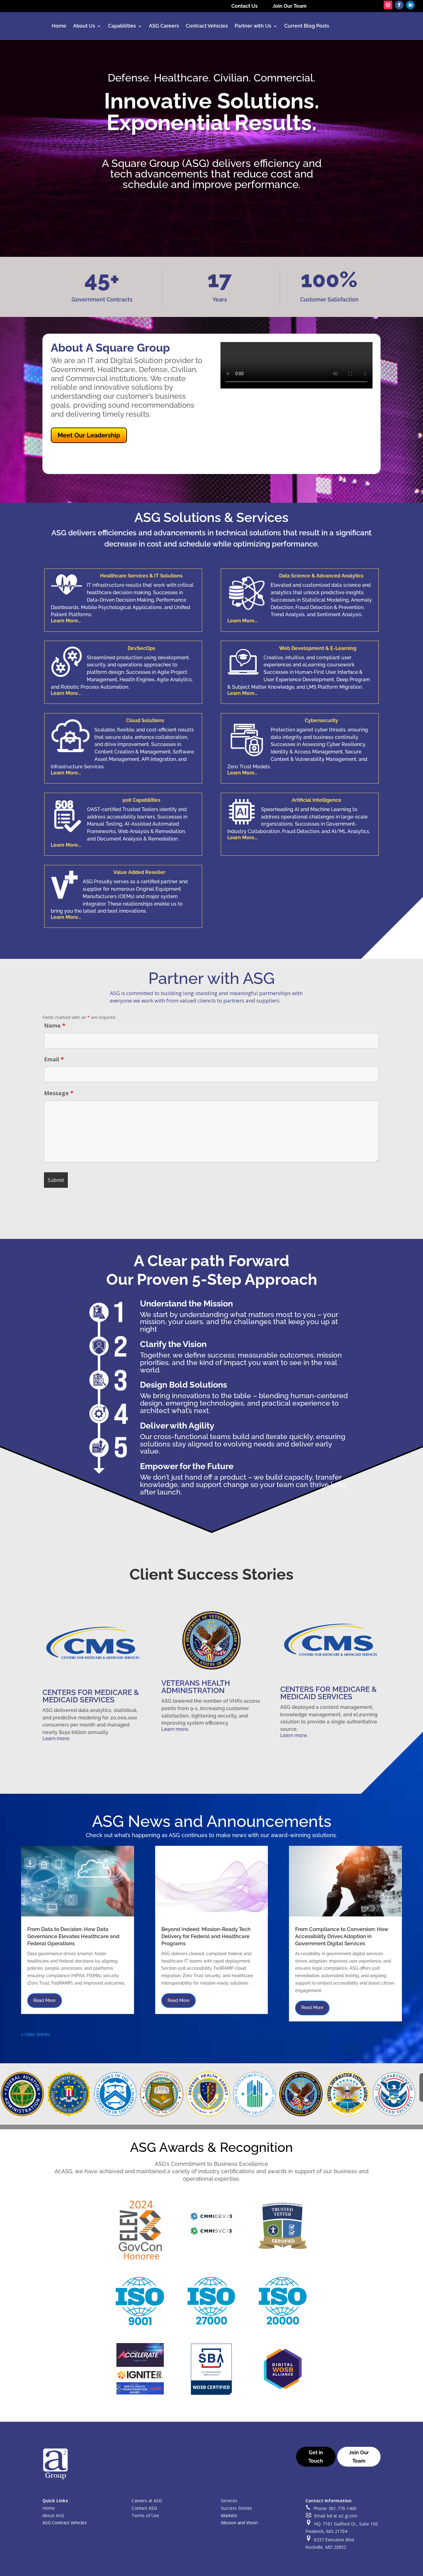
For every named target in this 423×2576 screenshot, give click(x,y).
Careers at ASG (147, 2501)
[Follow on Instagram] (388, 5)
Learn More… (66, 621)
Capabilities (122, 26)
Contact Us (244, 6)
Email (54, 1059)
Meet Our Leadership (89, 435)
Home (59, 26)
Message (59, 1093)
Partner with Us (253, 26)
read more (44, 2000)
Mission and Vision (239, 2523)
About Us (84, 26)
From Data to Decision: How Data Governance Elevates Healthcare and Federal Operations (73, 1936)
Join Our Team (290, 6)
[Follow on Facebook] (399, 5)
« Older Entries (36, 2034)
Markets (229, 2515)
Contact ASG (144, 2508)
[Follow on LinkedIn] (410, 5)
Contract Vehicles (207, 26)
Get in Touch (316, 2457)
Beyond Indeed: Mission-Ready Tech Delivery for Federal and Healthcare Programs (206, 1936)
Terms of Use (145, 2515)
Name (55, 1025)
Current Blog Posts (307, 26)
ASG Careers (164, 26)
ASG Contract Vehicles (65, 2523)
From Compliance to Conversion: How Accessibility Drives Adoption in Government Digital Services (342, 1936)
